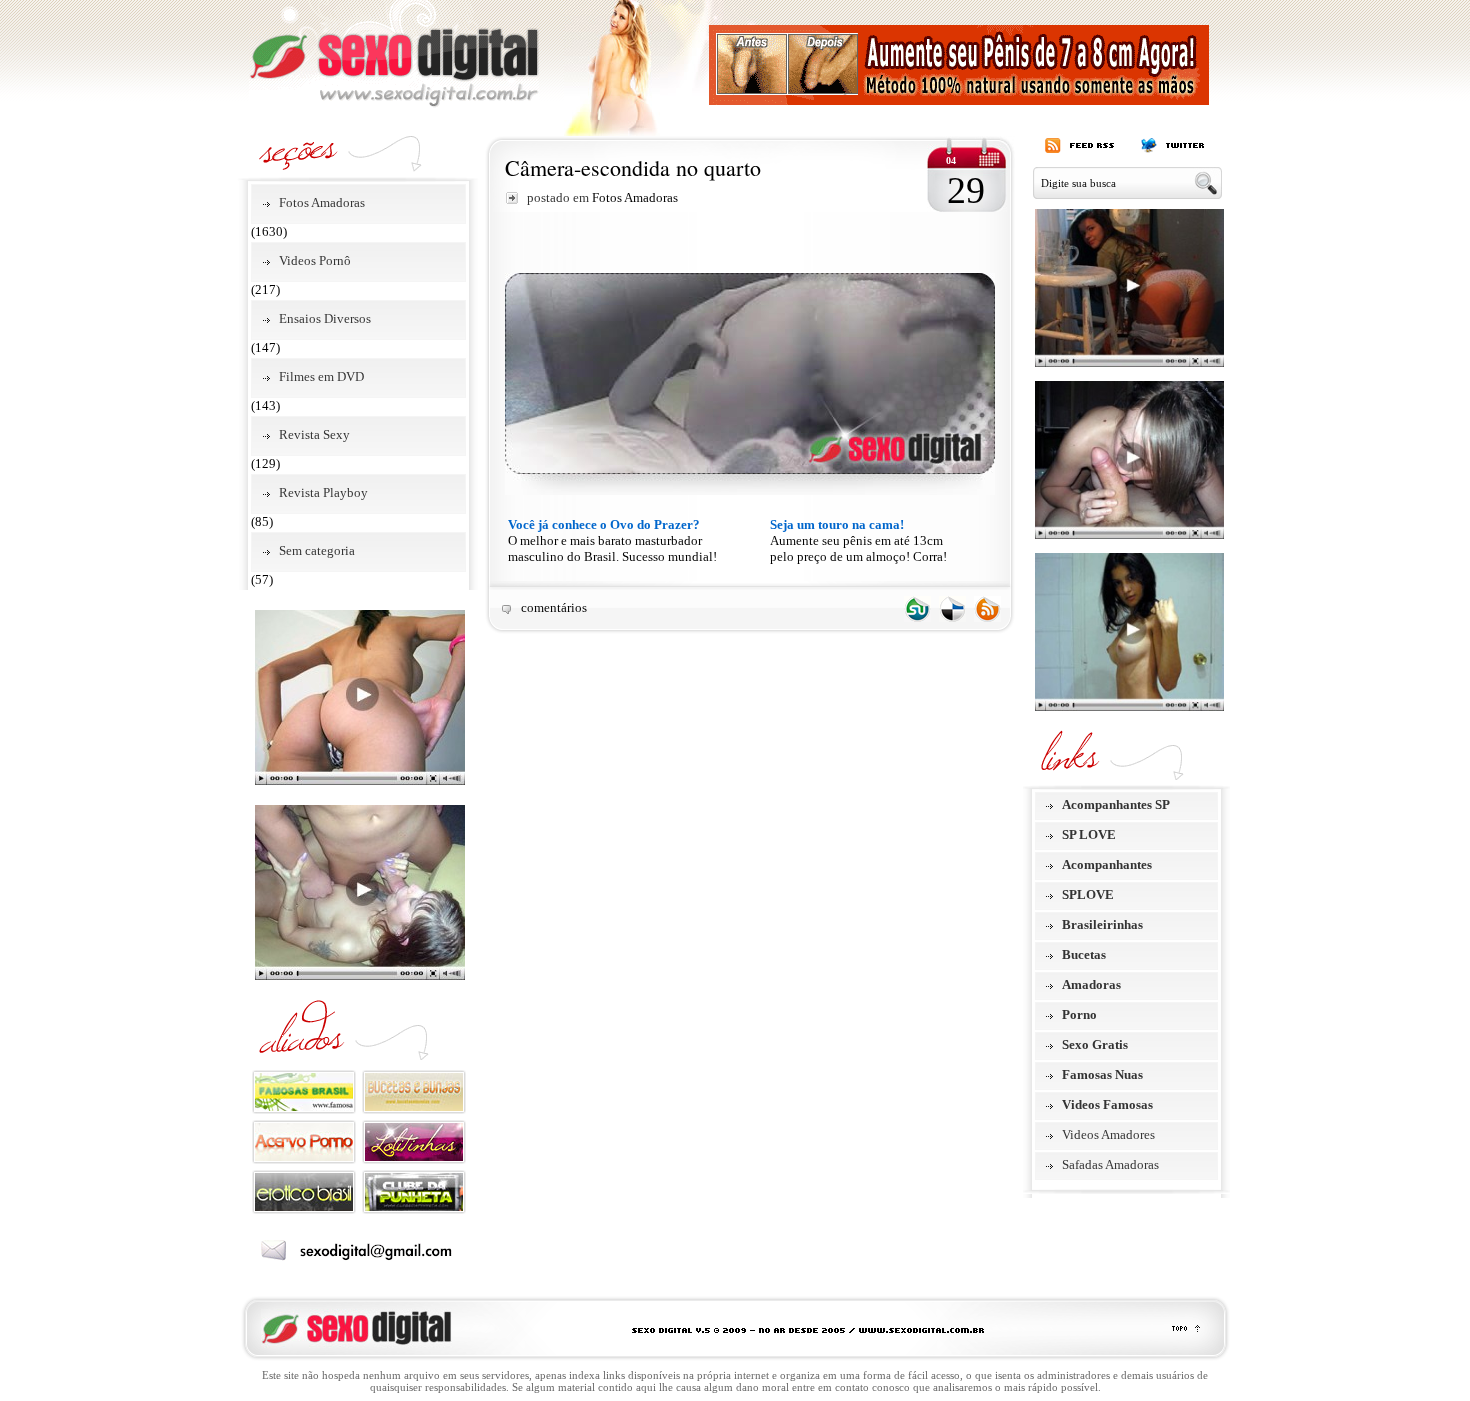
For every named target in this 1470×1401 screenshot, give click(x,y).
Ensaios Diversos (325, 318)
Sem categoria (317, 550)
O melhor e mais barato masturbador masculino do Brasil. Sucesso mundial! (612, 540)
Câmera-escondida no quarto (633, 167)
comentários (554, 607)
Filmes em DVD (321, 376)
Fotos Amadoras (322, 202)
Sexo (394, 54)
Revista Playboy (323, 492)
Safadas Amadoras (1110, 1164)
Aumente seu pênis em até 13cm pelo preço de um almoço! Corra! (858, 540)
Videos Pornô (315, 260)
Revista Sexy (314, 434)
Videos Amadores (1108, 1134)
